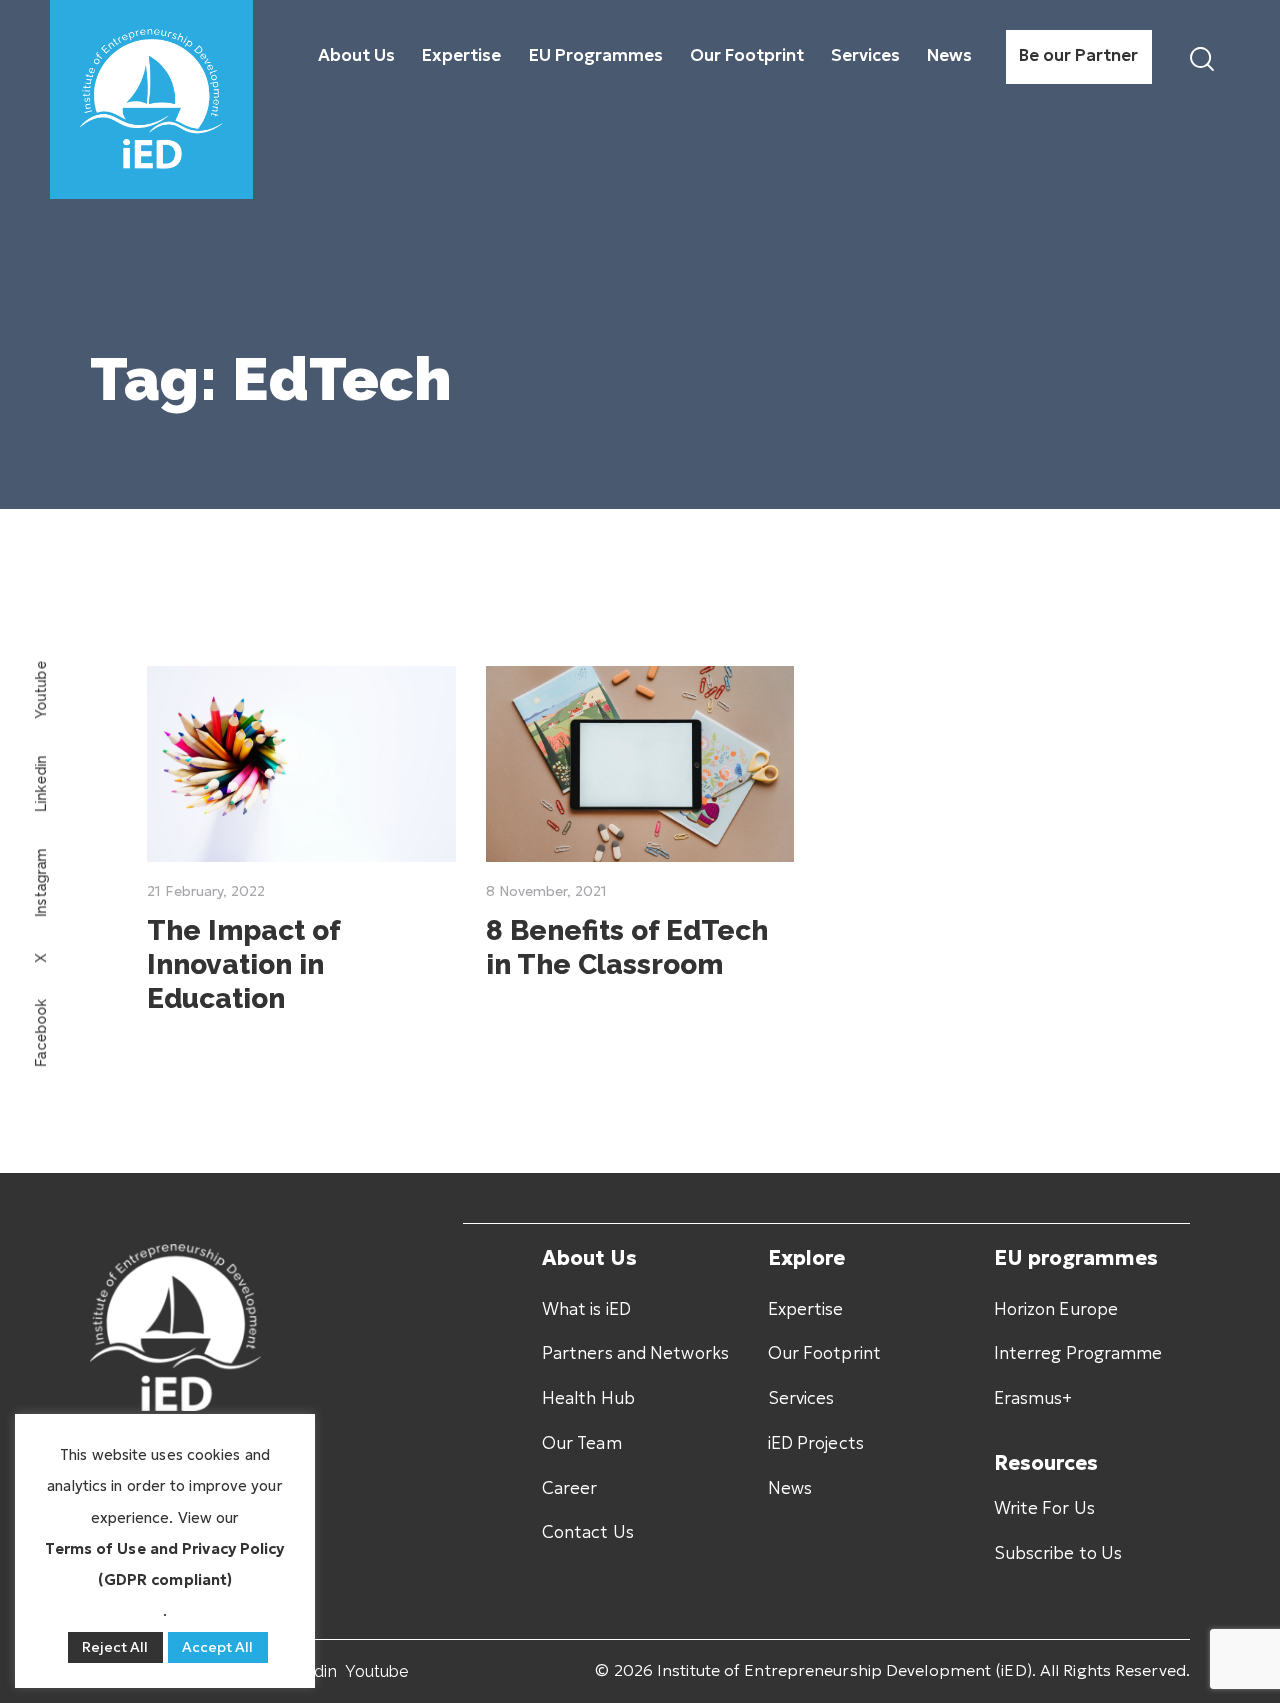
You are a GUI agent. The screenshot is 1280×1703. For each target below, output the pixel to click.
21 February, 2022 (206, 891)
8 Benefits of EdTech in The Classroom (627, 947)
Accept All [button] (218, 1647)
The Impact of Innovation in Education (243, 964)
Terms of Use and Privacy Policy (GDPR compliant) (164, 1564)
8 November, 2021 (546, 891)
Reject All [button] (115, 1647)
